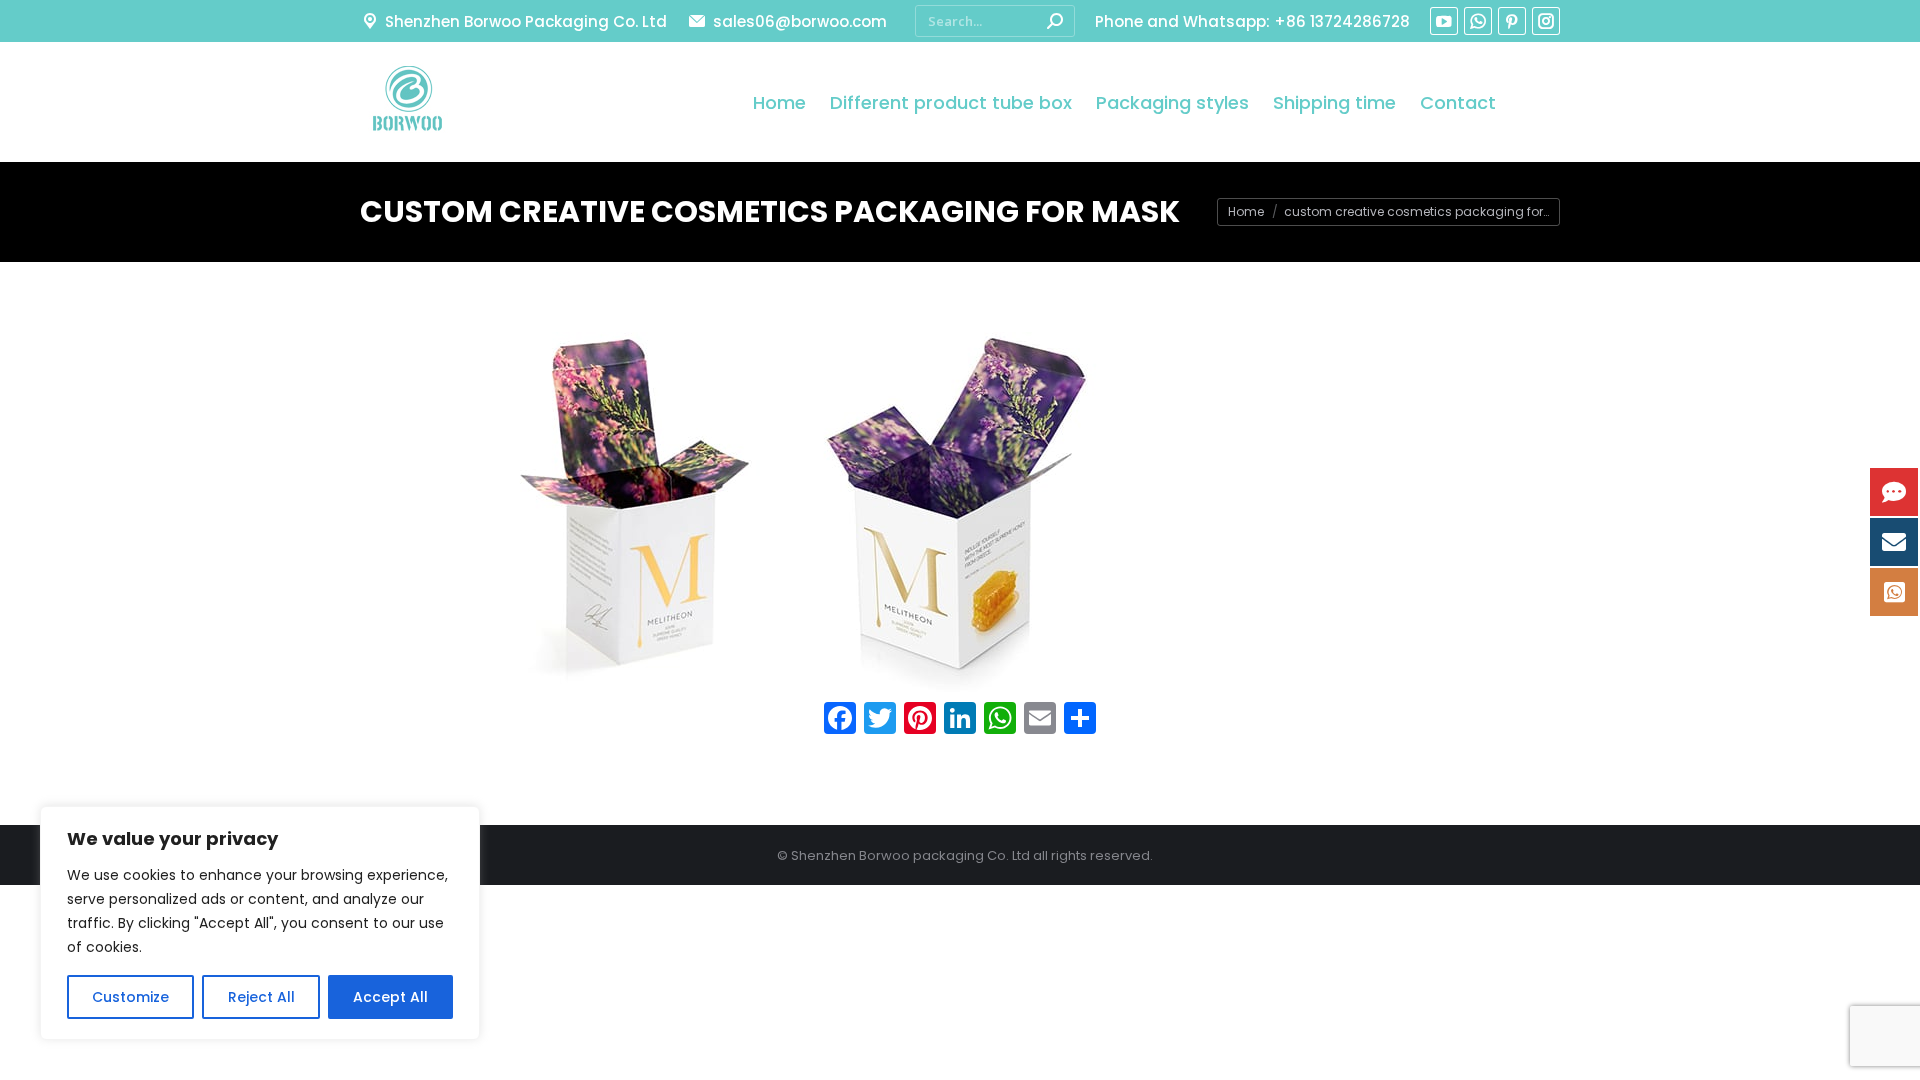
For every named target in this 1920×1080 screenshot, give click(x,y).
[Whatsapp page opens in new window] (1478, 21)
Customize (130, 997)
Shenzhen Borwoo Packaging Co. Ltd (526, 21)
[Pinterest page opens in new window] (1512, 21)
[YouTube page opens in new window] (1444, 21)
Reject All (261, 997)
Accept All (390, 997)
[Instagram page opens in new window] (1546, 21)
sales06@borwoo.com (799, 21)
